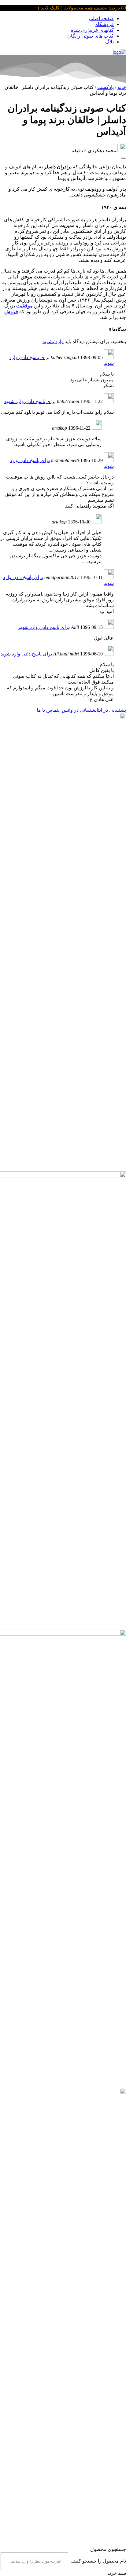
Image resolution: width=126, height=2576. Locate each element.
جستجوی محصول (108, 2549)
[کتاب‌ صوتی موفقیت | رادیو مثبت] (119, 52)
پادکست (106, 87)
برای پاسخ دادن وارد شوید (30, 401)
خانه (122, 87)
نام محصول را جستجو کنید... (98, 2561)
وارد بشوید (53, 341)
